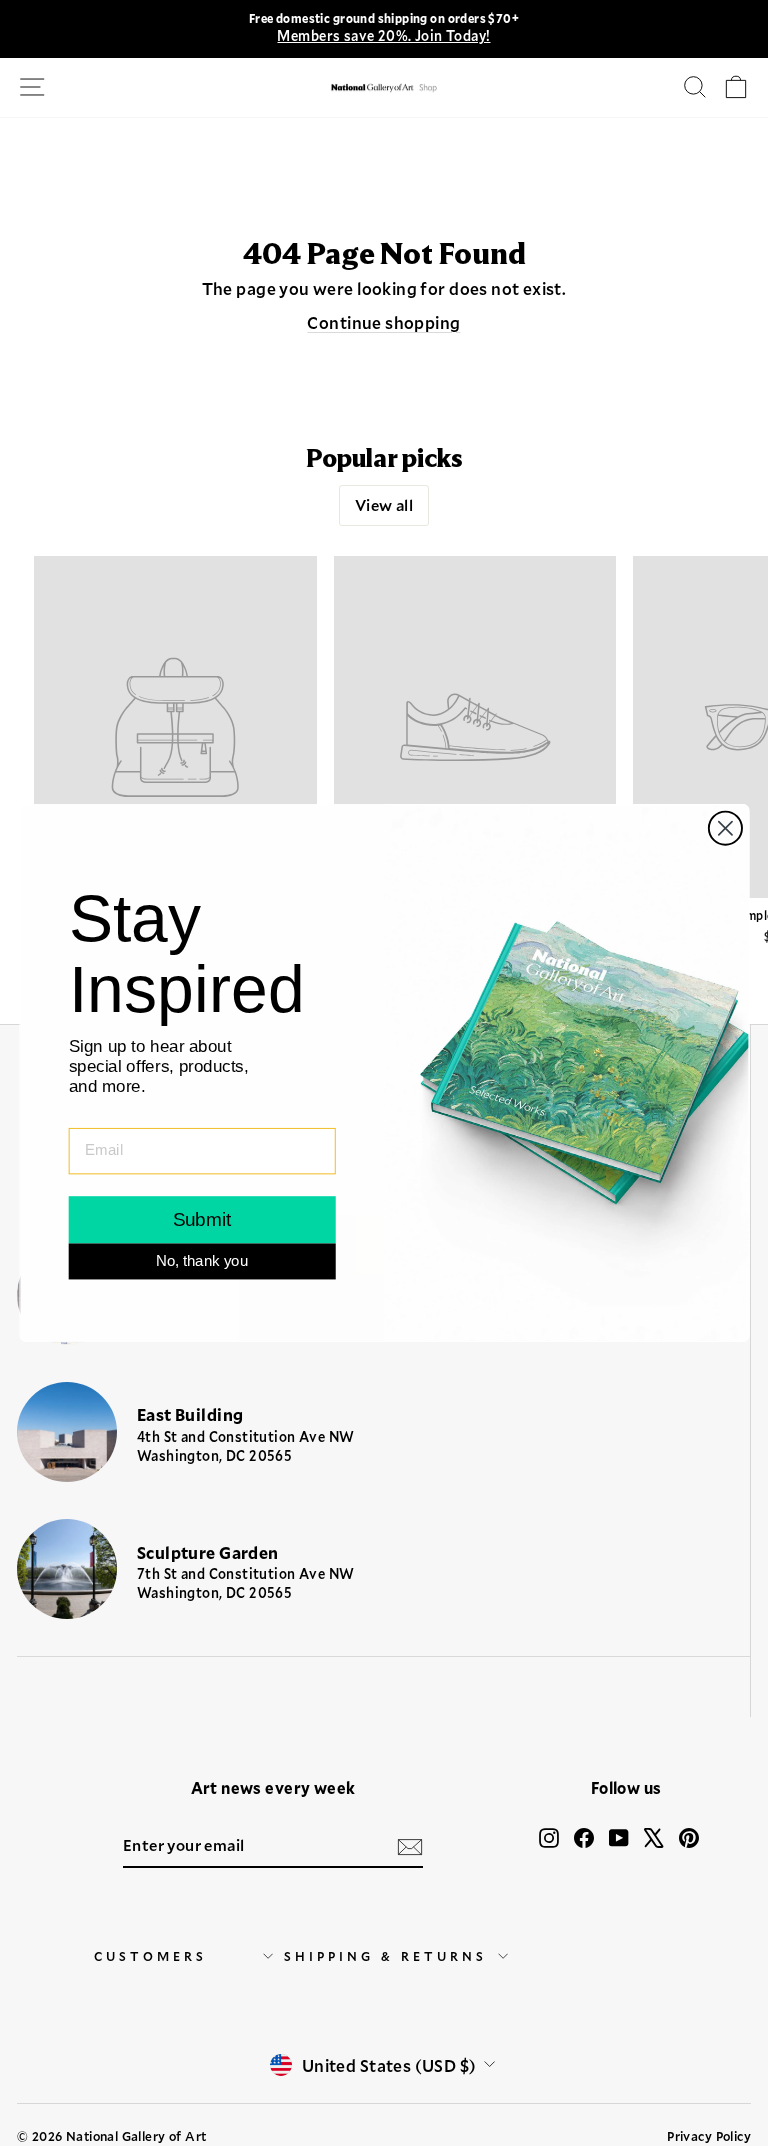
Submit (201, 1219)
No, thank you (201, 1261)
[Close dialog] (724, 828)
